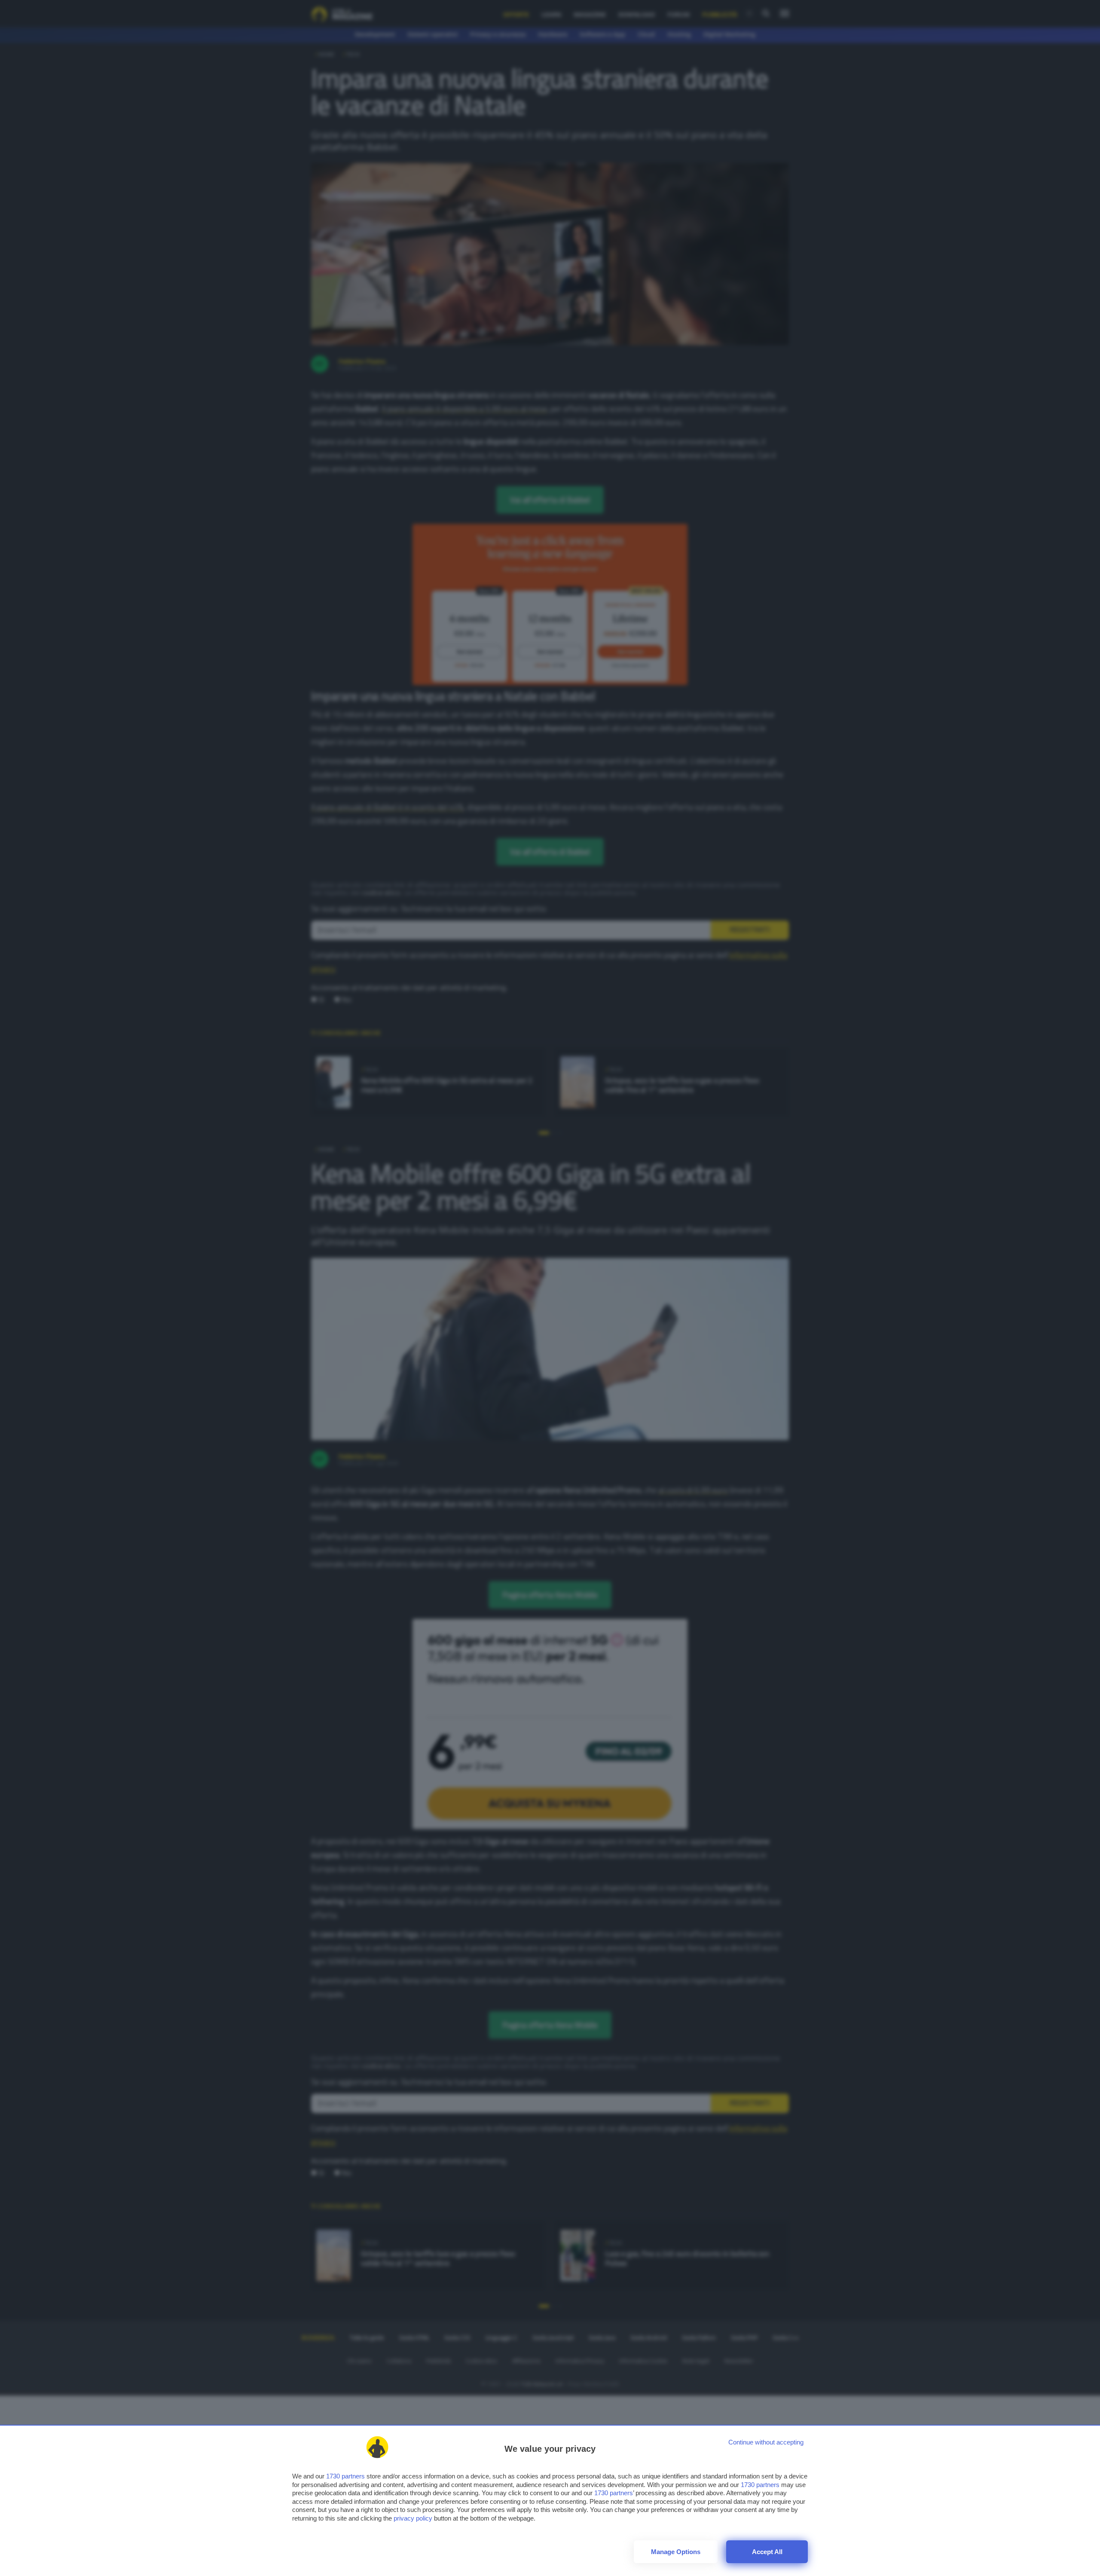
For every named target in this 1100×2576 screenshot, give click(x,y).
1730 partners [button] (345, 2476)
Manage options (676, 2552)
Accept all (767, 2552)
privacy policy (413, 2518)
